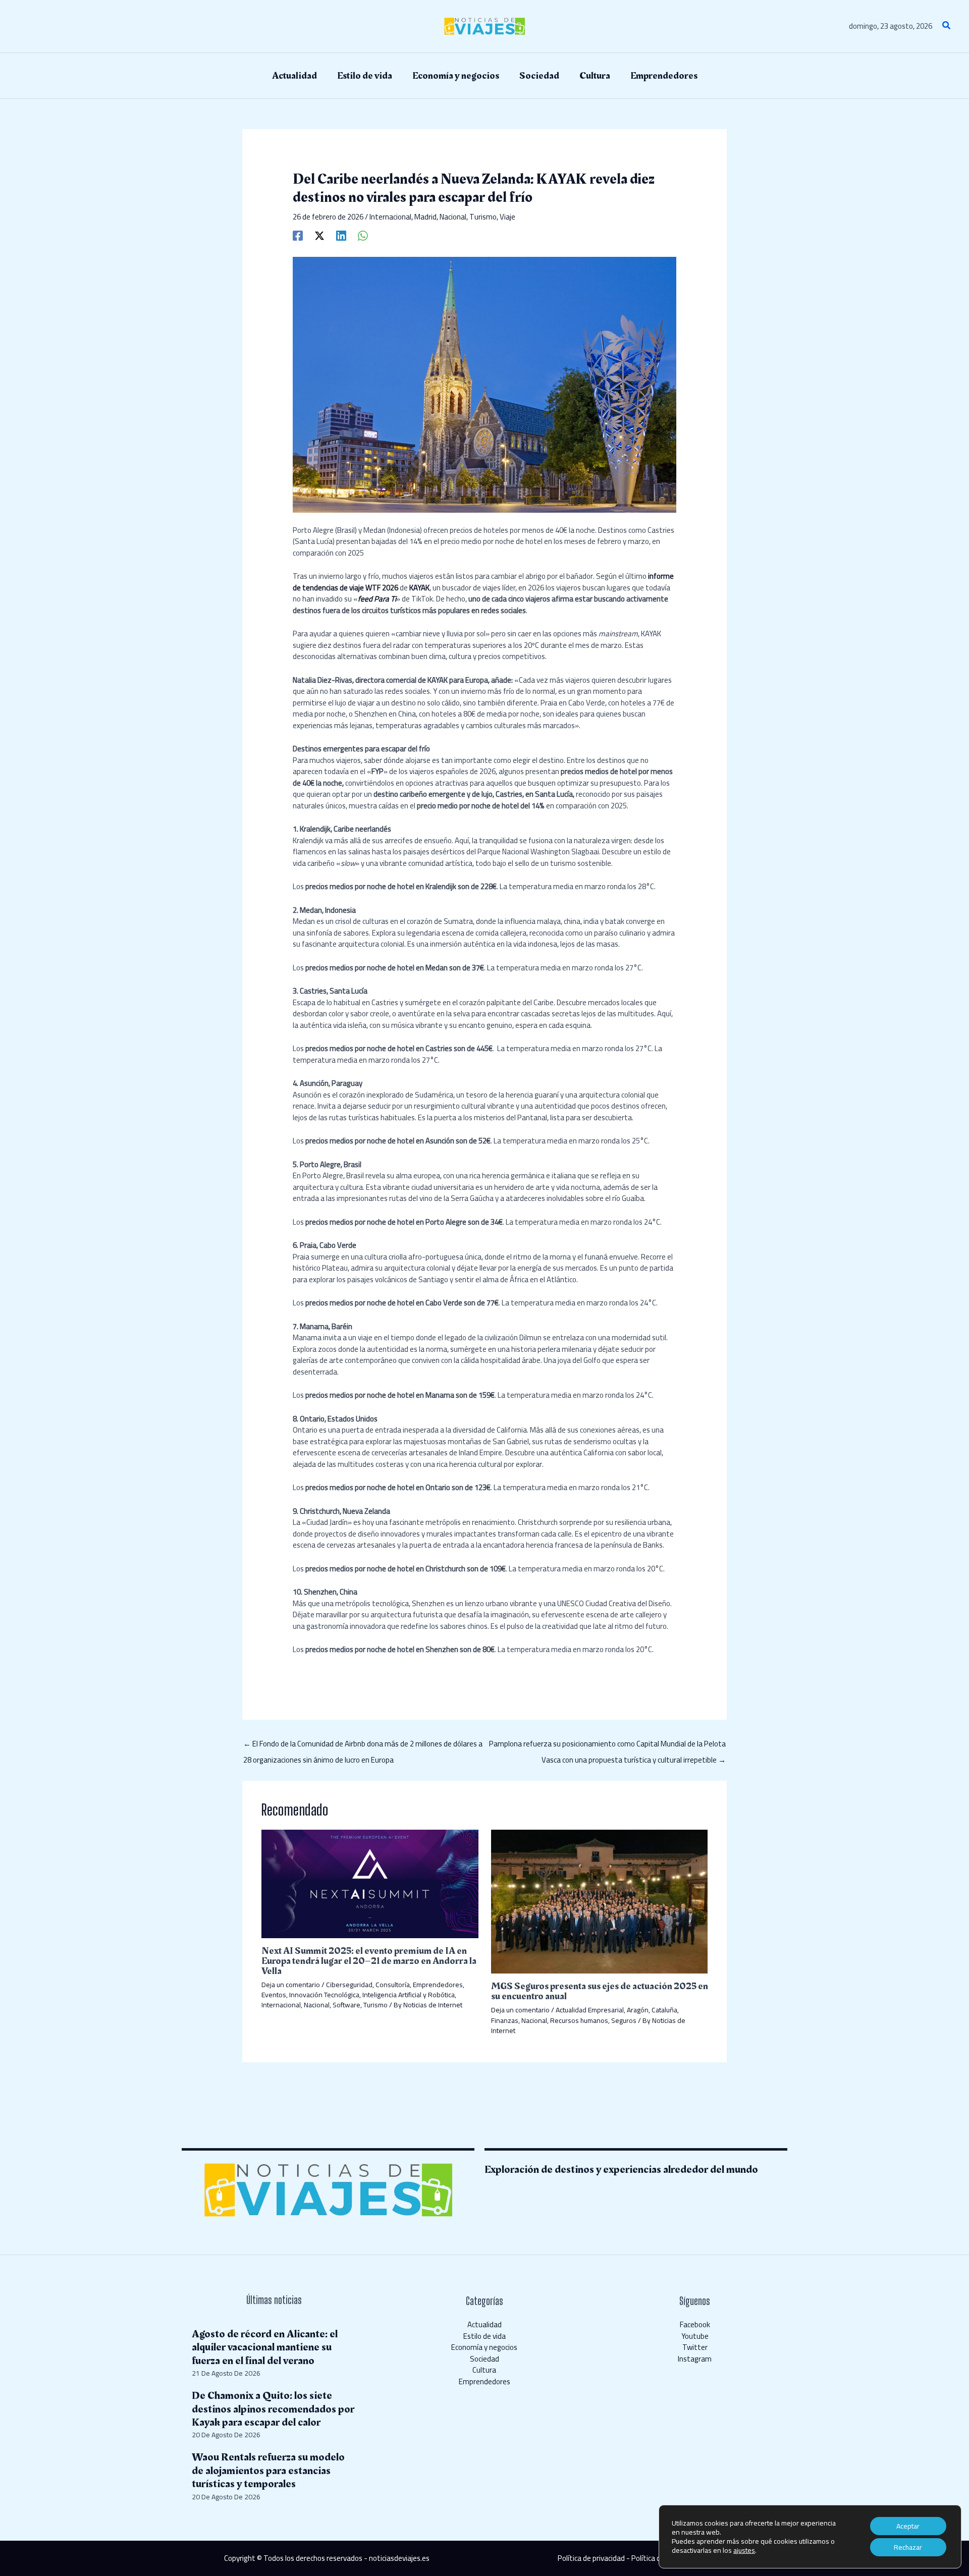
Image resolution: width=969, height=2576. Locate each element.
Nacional (453, 217)
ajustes (744, 2550)
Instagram (695, 2359)
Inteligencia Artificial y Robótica (409, 1995)
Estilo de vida (484, 2336)
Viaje (507, 217)
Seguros (624, 2020)
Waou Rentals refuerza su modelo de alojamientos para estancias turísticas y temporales (268, 2471)
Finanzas (505, 2020)
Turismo (483, 217)
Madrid (425, 217)
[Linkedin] (341, 234)
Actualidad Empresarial (590, 2010)
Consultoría (393, 1985)
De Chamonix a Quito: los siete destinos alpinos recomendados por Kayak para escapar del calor (273, 2409)
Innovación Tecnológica (324, 1995)
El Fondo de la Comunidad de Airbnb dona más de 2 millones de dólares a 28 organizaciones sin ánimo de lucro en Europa (363, 1745)
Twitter (695, 2347)
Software (346, 2005)
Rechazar (908, 2547)
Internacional (390, 217)
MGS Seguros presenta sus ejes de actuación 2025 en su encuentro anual (600, 1991)
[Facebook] (298, 234)
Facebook (695, 2324)
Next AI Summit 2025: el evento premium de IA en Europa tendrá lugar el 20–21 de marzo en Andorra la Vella (369, 1961)
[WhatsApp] (363, 234)
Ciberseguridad (349, 1985)
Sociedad (484, 2359)
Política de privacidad (591, 2558)
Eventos (274, 1995)
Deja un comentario (291, 1985)
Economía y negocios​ (484, 2347)
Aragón (638, 2010)
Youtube (695, 2336)
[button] (947, 26)
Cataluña (664, 2010)
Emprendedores (438, 1985)
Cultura (484, 2370)
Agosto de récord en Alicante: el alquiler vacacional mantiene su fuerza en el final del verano (265, 2347)
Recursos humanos (579, 2020)
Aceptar (908, 2526)
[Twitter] (319, 234)
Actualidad (484, 2324)
